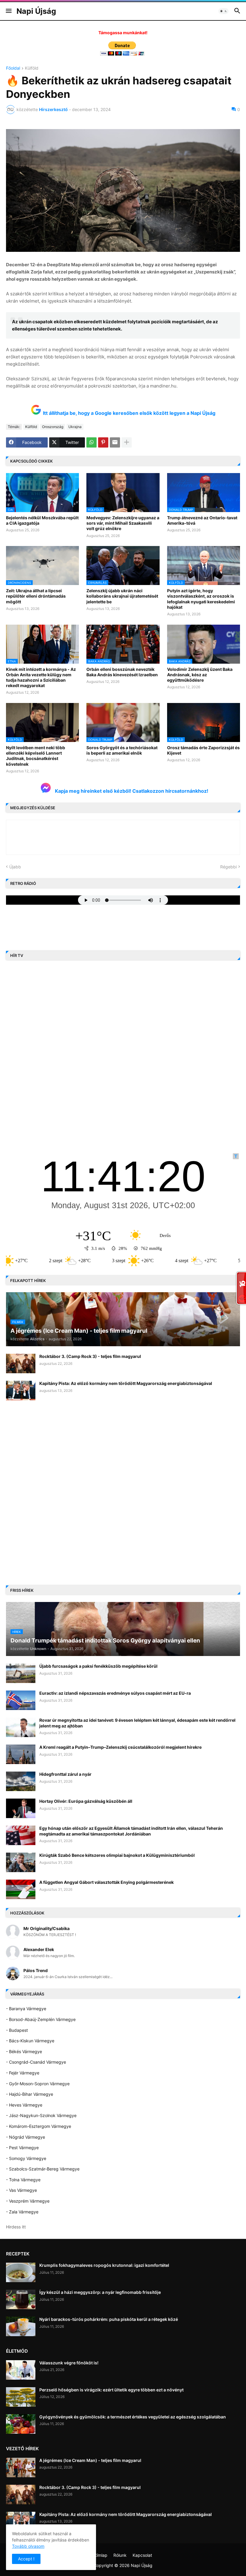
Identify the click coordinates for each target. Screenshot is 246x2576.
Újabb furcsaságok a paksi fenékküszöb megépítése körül (98, 1666)
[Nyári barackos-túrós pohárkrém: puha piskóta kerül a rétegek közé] (21, 2326)
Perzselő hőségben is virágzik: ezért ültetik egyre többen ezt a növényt (111, 2390)
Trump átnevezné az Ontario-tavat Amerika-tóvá (202, 520)
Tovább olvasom (28, 2546)
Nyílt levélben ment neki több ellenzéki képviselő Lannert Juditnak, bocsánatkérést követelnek (36, 756)
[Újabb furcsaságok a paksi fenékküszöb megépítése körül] (21, 1673)
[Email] (115, 442)
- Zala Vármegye (22, 2212)
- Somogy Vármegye (26, 2158)
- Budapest (17, 2030)
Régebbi (228, 867)
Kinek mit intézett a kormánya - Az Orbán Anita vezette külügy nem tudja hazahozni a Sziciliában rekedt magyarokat (41, 677)
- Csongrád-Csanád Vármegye (36, 2062)
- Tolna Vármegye (23, 2180)
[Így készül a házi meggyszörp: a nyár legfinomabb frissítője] (21, 2299)
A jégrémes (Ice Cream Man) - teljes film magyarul (90, 2460)
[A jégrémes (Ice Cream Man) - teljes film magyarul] (21, 2467)
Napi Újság (36, 11)
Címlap (101, 2555)
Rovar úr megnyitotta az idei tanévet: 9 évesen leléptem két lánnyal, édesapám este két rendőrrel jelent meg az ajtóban (137, 1723)
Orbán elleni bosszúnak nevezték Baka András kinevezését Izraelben (122, 672)
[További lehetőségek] (127, 442)
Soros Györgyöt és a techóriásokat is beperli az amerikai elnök (122, 750)
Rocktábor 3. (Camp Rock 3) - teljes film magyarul (90, 1356)
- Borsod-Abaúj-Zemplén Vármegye (41, 2019)
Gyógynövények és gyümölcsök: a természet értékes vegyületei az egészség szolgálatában (133, 2417)
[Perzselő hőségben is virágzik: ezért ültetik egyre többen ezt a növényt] (21, 2397)
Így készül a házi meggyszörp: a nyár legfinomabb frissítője (100, 2292)
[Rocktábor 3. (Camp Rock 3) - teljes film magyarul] (21, 1363)
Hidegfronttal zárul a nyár (65, 1774)
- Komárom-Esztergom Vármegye (39, 2126)
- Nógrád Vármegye (25, 2137)
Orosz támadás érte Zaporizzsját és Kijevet (203, 750)
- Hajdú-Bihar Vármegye (30, 2094)
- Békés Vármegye (24, 2051)
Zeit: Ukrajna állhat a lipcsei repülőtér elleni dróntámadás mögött (36, 596)
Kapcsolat (142, 2555)
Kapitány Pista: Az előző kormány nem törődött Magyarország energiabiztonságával (126, 1383)
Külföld (32, 68)
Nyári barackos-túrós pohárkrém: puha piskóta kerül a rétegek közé (109, 2319)
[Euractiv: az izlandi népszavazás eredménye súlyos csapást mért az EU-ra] (21, 1700)
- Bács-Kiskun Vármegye (30, 2041)
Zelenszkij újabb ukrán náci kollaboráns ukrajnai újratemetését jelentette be (122, 596)
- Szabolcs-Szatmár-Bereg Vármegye (43, 2169)
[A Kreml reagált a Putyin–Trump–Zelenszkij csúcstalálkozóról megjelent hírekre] (21, 1754)
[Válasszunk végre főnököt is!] (21, 2370)
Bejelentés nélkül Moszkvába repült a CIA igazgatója (42, 520)
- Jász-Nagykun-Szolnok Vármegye (41, 2115)
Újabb (15, 867)
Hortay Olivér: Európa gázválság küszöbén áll (86, 1801)
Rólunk (120, 2555)
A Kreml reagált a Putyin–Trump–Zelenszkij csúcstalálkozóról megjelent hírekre (120, 1747)
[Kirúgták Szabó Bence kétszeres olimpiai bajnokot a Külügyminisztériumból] (21, 1862)
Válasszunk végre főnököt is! (69, 2363)
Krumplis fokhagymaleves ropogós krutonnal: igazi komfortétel (104, 2265)
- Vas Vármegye (21, 2190)
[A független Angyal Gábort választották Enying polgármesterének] (21, 1889)
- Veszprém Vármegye (28, 2201)
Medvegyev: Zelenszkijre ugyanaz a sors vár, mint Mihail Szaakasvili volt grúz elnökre (123, 523)
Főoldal (13, 68)
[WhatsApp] (91, 442)
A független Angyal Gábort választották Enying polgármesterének (106, 1882)
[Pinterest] (103, 442)
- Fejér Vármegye (23, 2073)
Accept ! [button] (26, 2559)
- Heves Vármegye (24, 2105)
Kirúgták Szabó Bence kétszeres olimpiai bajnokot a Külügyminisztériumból (117, 1855)
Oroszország (53, 427)
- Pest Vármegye (22, 2148)
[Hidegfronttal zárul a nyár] (21, 1781)
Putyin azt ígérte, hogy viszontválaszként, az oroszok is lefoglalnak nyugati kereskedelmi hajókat (201, 599)
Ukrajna (75, 427)
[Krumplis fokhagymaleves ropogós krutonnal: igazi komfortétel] (21, 2272)
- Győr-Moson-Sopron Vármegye (38, 2084)
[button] (8, 11)
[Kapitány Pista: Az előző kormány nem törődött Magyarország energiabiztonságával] (21, 1391)
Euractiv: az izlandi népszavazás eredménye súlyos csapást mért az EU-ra (115, 1693)
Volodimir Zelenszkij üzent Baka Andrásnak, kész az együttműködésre (200, 675)
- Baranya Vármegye (26, 2009)
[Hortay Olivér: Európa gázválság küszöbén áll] (21, 1808)
